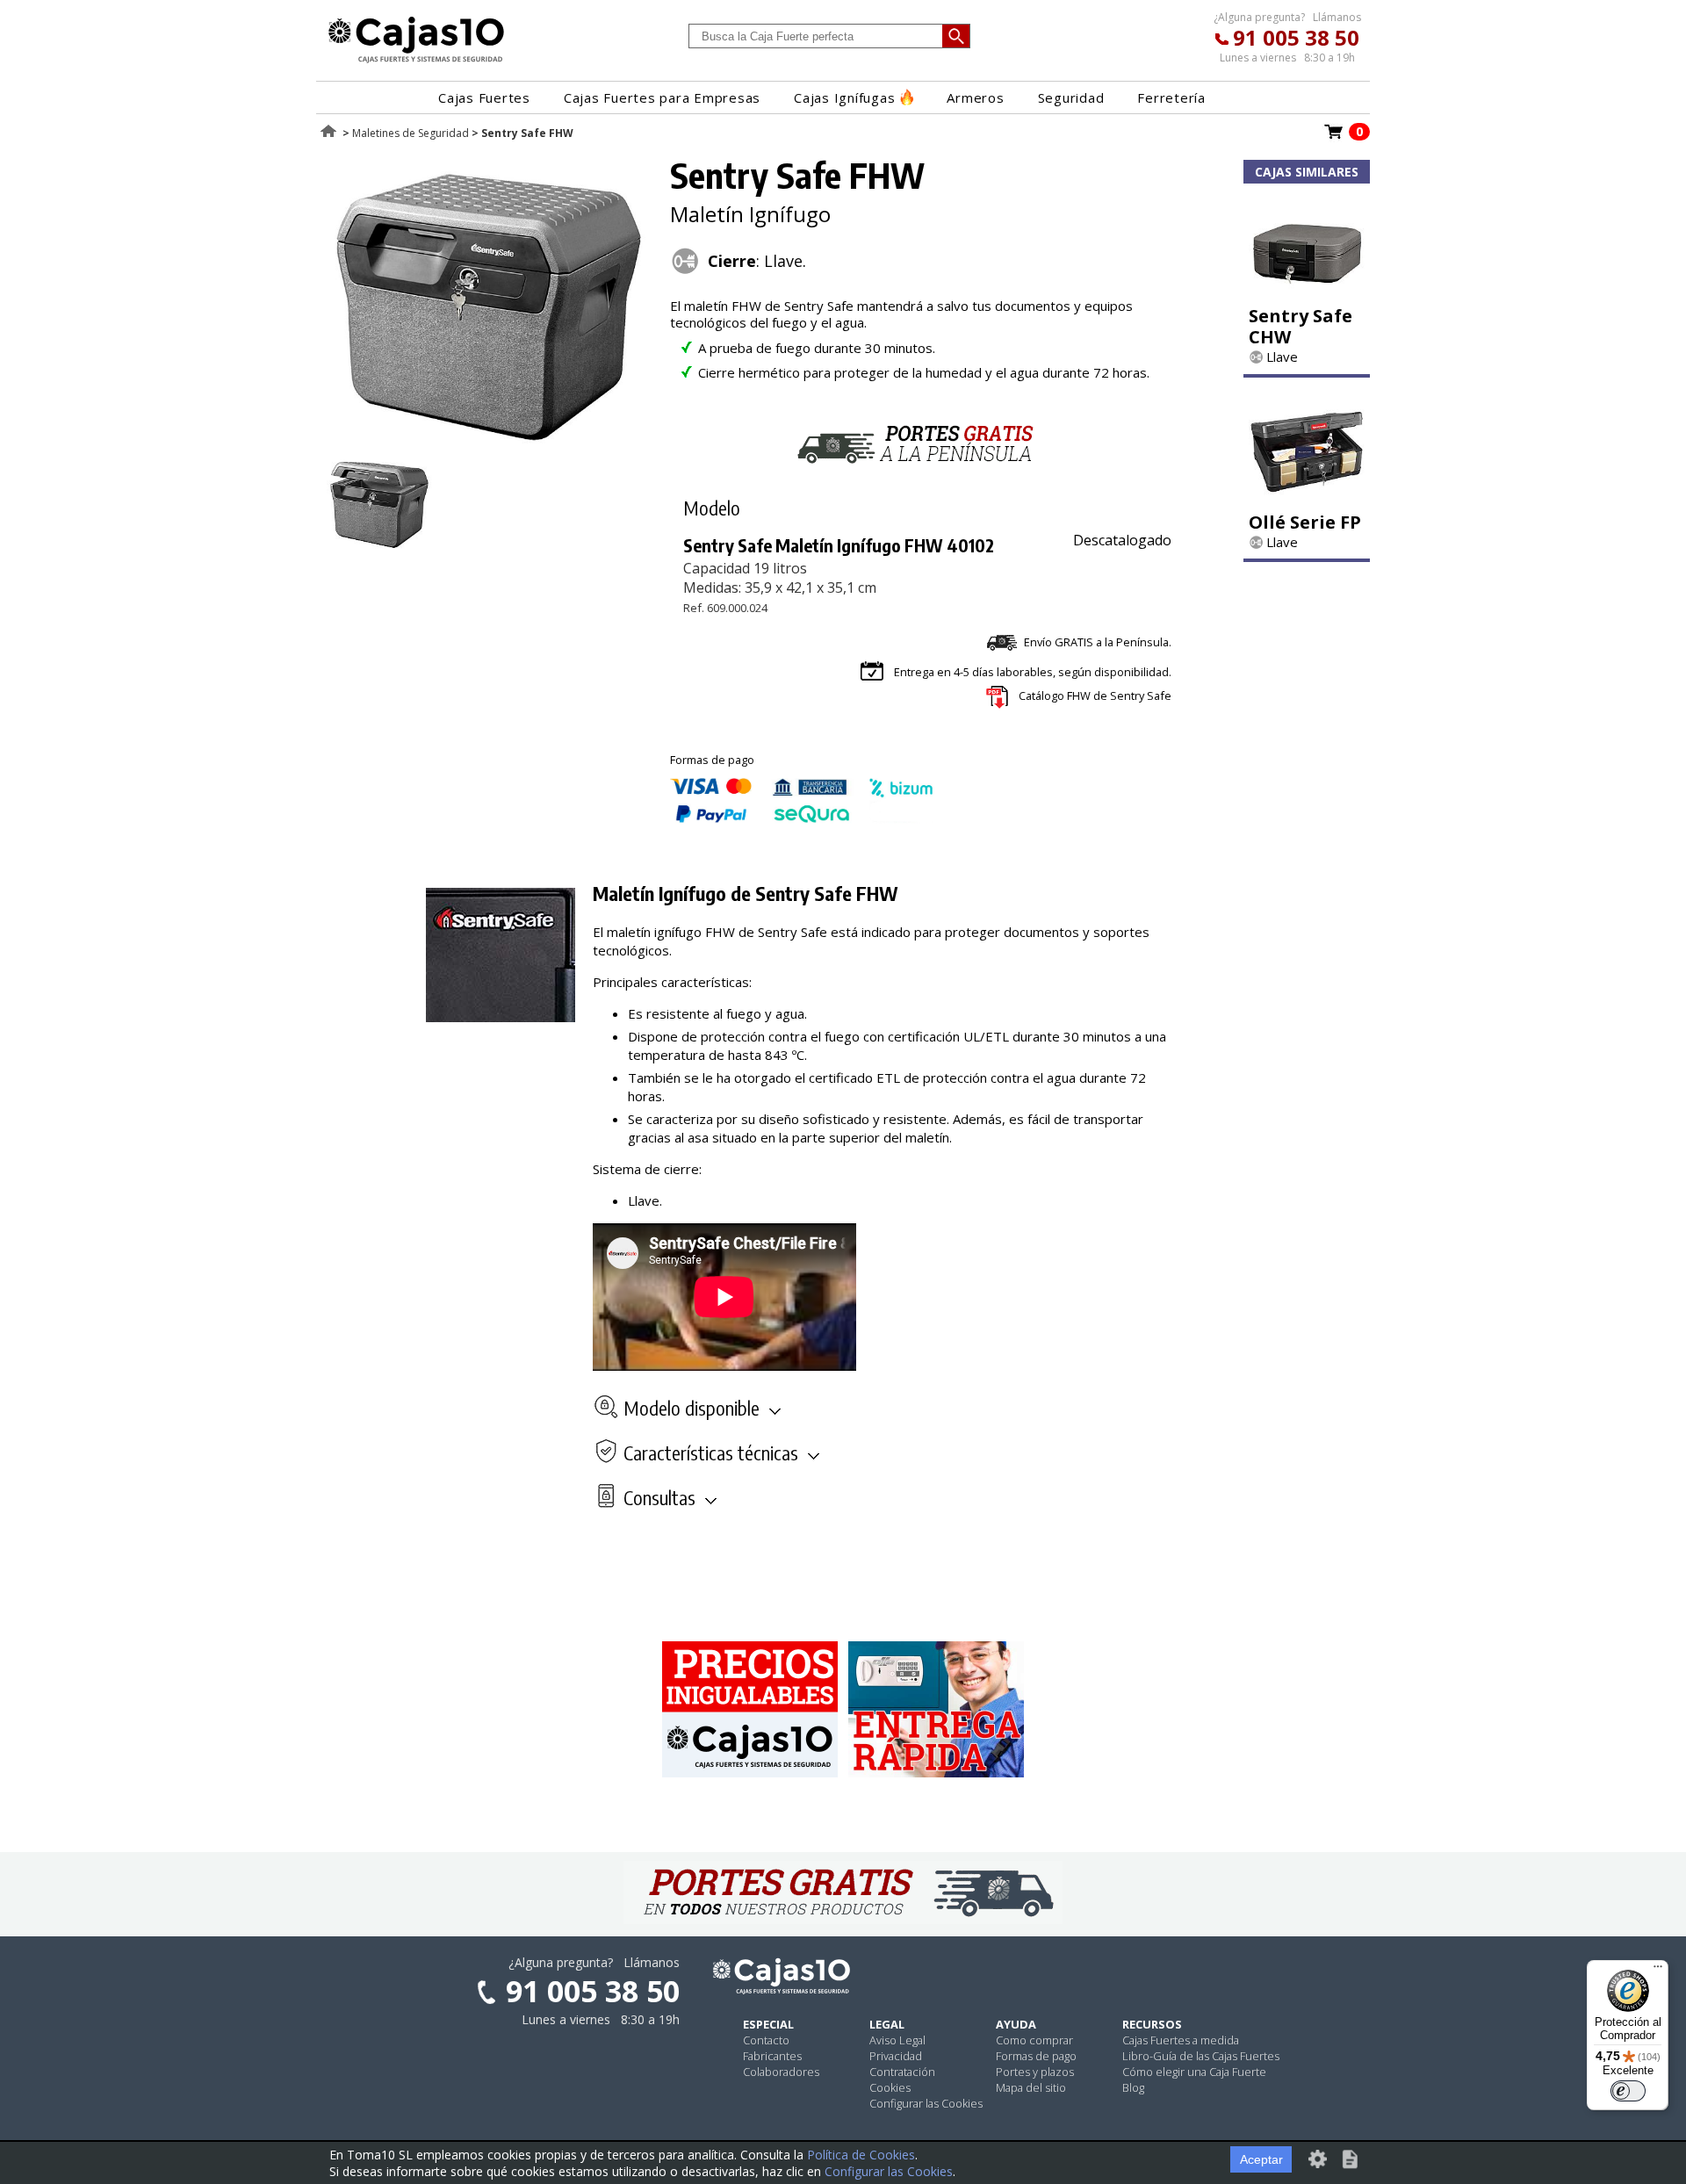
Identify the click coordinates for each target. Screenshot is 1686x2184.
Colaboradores (781, 2072)
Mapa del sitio (1031, 2087)
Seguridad (1071, 97)
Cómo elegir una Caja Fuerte (1194, 2072)
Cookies (890, 2087)
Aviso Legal (897, 2040)
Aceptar (1261, 2159)
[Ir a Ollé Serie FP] (1307, 499)
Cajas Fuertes (484, 97)
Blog (1133, 2087)
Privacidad (896, 2056)
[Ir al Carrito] (1334, 137)
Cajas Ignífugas (844, 97)
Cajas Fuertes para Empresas (662, 97)
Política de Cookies (861, 2155)
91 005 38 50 (1296, 37)
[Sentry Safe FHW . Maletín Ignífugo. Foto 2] (379, 547)
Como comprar (1034, 2040)
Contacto (766, 2040)
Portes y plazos (1035, 2072)
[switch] (1628, 2091)
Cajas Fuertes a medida (1181, 2040)
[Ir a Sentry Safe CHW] (1307, 292)
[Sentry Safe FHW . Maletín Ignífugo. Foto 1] (489, 448)
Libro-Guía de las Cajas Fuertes (1201, 2056)
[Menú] (1658, 1971)
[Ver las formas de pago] (802, 818)
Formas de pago (1036, 2056)
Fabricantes (772, 2056)
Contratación (902, 2072)
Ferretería (1171, 97)
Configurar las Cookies (926, 2103)
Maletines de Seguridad (411, 133)
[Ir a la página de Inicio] (416, 62)
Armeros (975, 97)
